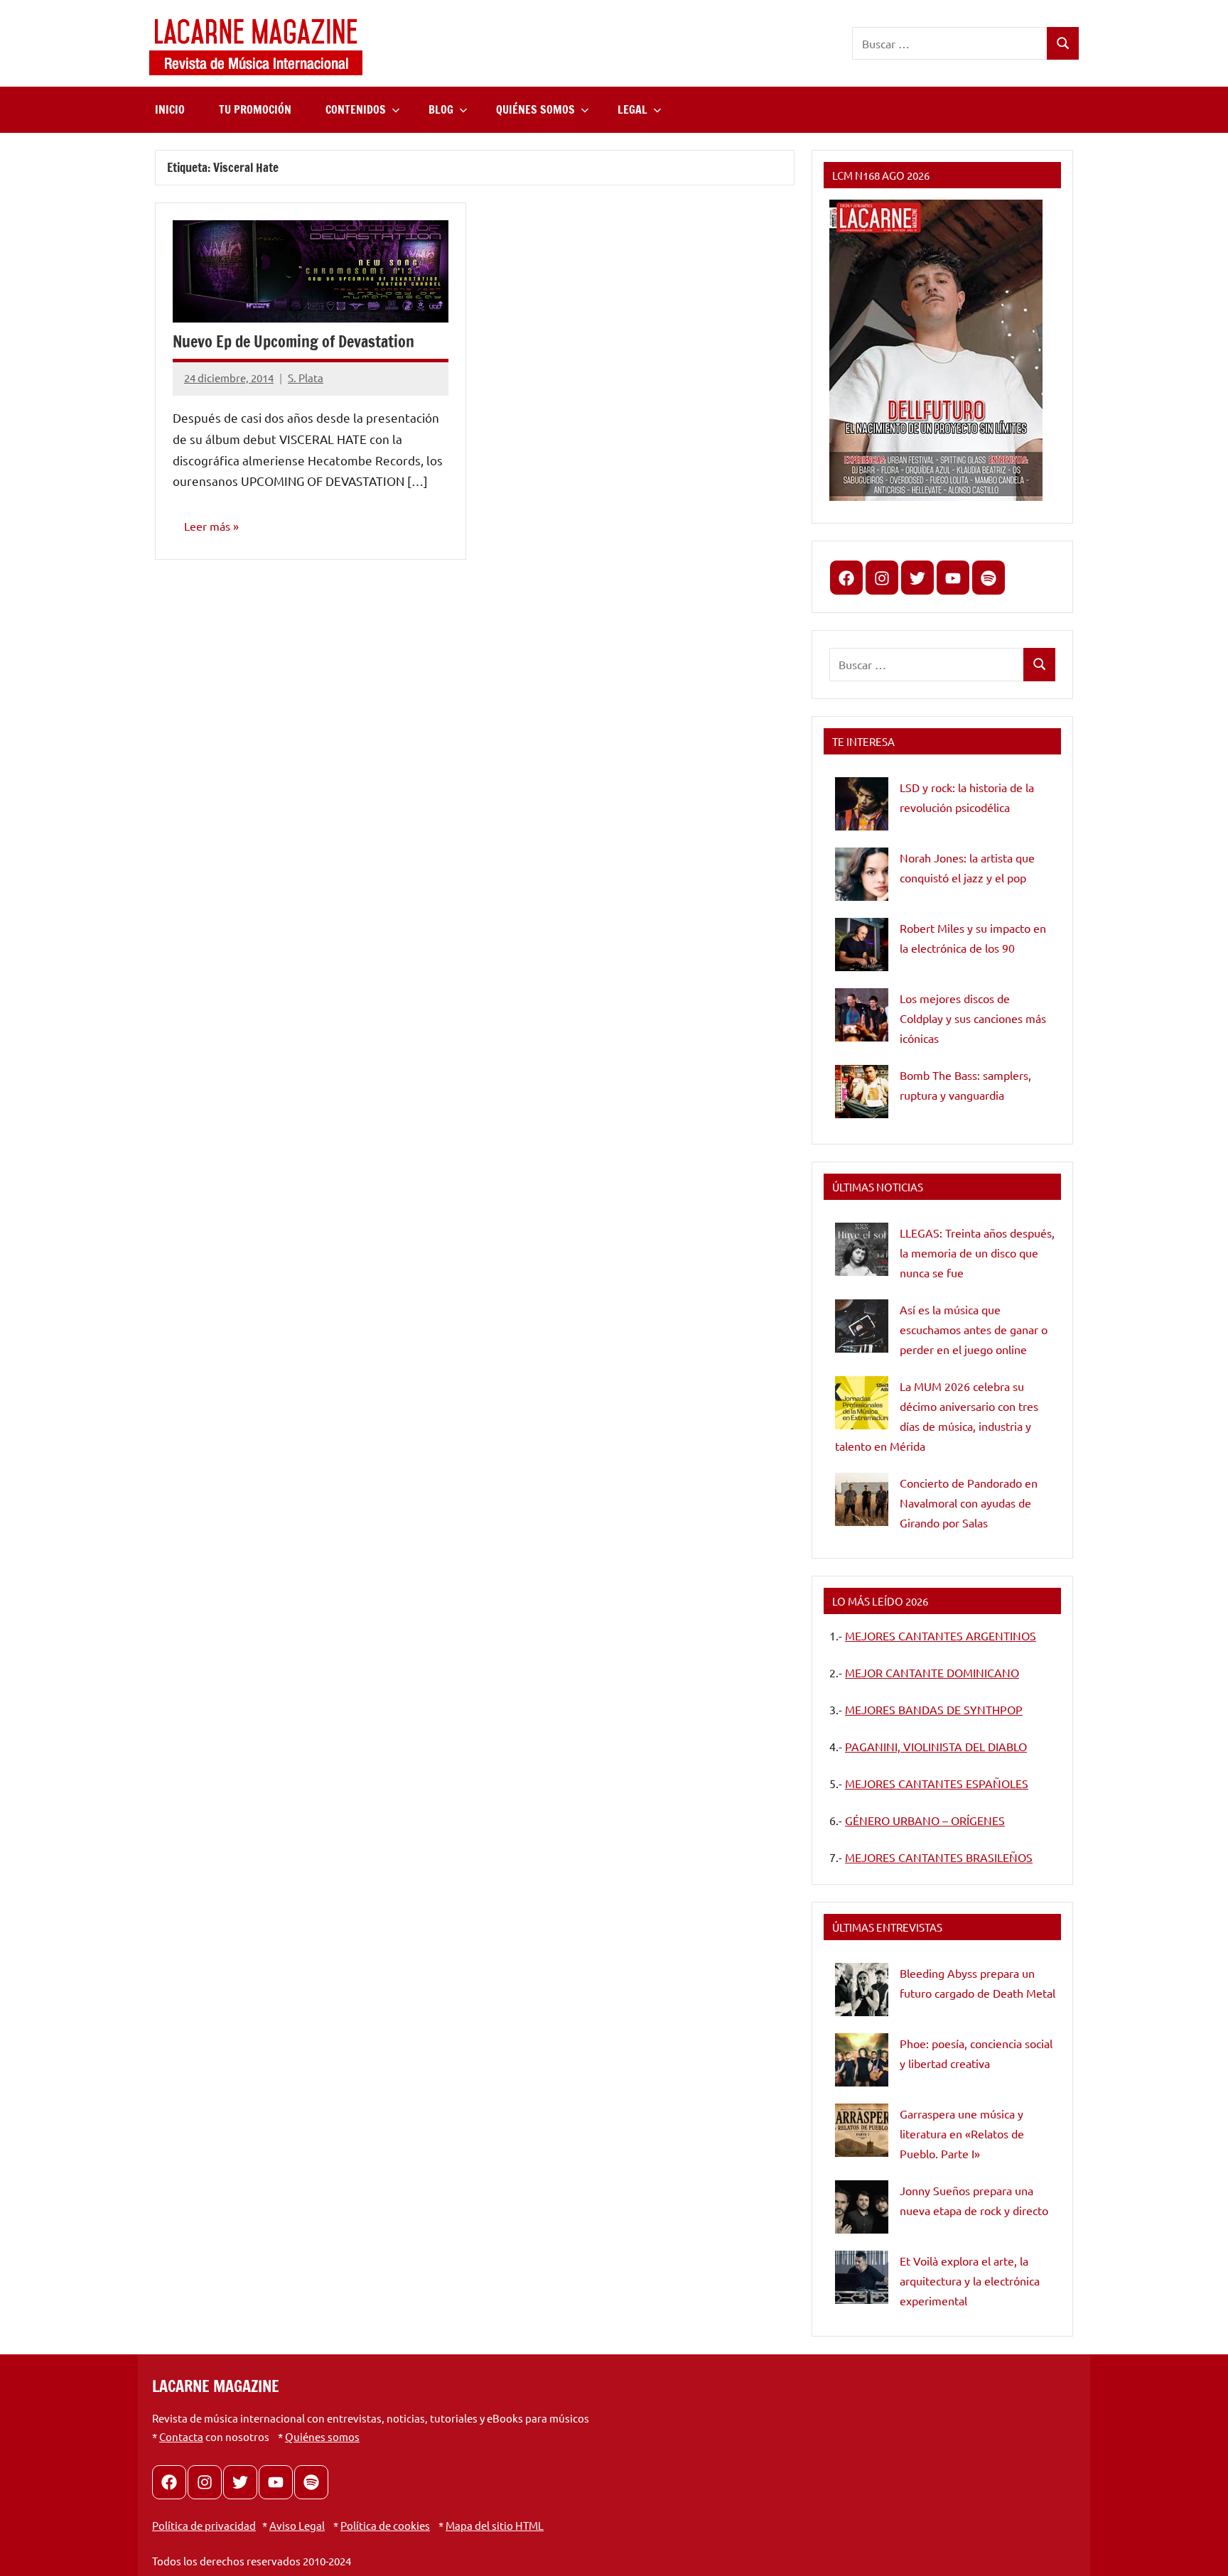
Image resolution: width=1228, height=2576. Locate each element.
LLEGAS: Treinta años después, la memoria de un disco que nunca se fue (977, 1252)
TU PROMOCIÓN (255, 109)
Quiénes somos (322, 2436)
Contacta (181, 2436)
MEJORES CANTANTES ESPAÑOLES (937, 1783)
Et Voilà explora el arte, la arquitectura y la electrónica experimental (970, 2280)
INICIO (170, 109)
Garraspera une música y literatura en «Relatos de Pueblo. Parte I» (962, 2133)
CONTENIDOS (356, 109)
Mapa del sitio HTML (495, 2525)
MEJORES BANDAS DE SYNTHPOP (934, 1709)
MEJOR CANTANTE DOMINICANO (932, 1672)
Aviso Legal (297, 2525)
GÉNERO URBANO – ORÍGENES (925, 1820)
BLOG (441, 109)
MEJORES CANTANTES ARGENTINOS (941, 1635)
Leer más (207, 526)
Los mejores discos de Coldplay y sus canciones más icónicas (973, 1018)
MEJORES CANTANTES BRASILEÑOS (939, 1857)
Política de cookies (385, 2525)
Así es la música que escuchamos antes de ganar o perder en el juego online (974, 1329)
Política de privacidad (204, 2525)
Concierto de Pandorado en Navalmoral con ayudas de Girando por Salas (969, 1503)
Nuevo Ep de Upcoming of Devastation (293, 341)
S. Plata (306, 378)
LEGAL (632, 109)
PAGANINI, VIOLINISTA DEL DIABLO (936, 1746)
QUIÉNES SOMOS (535, 109)
